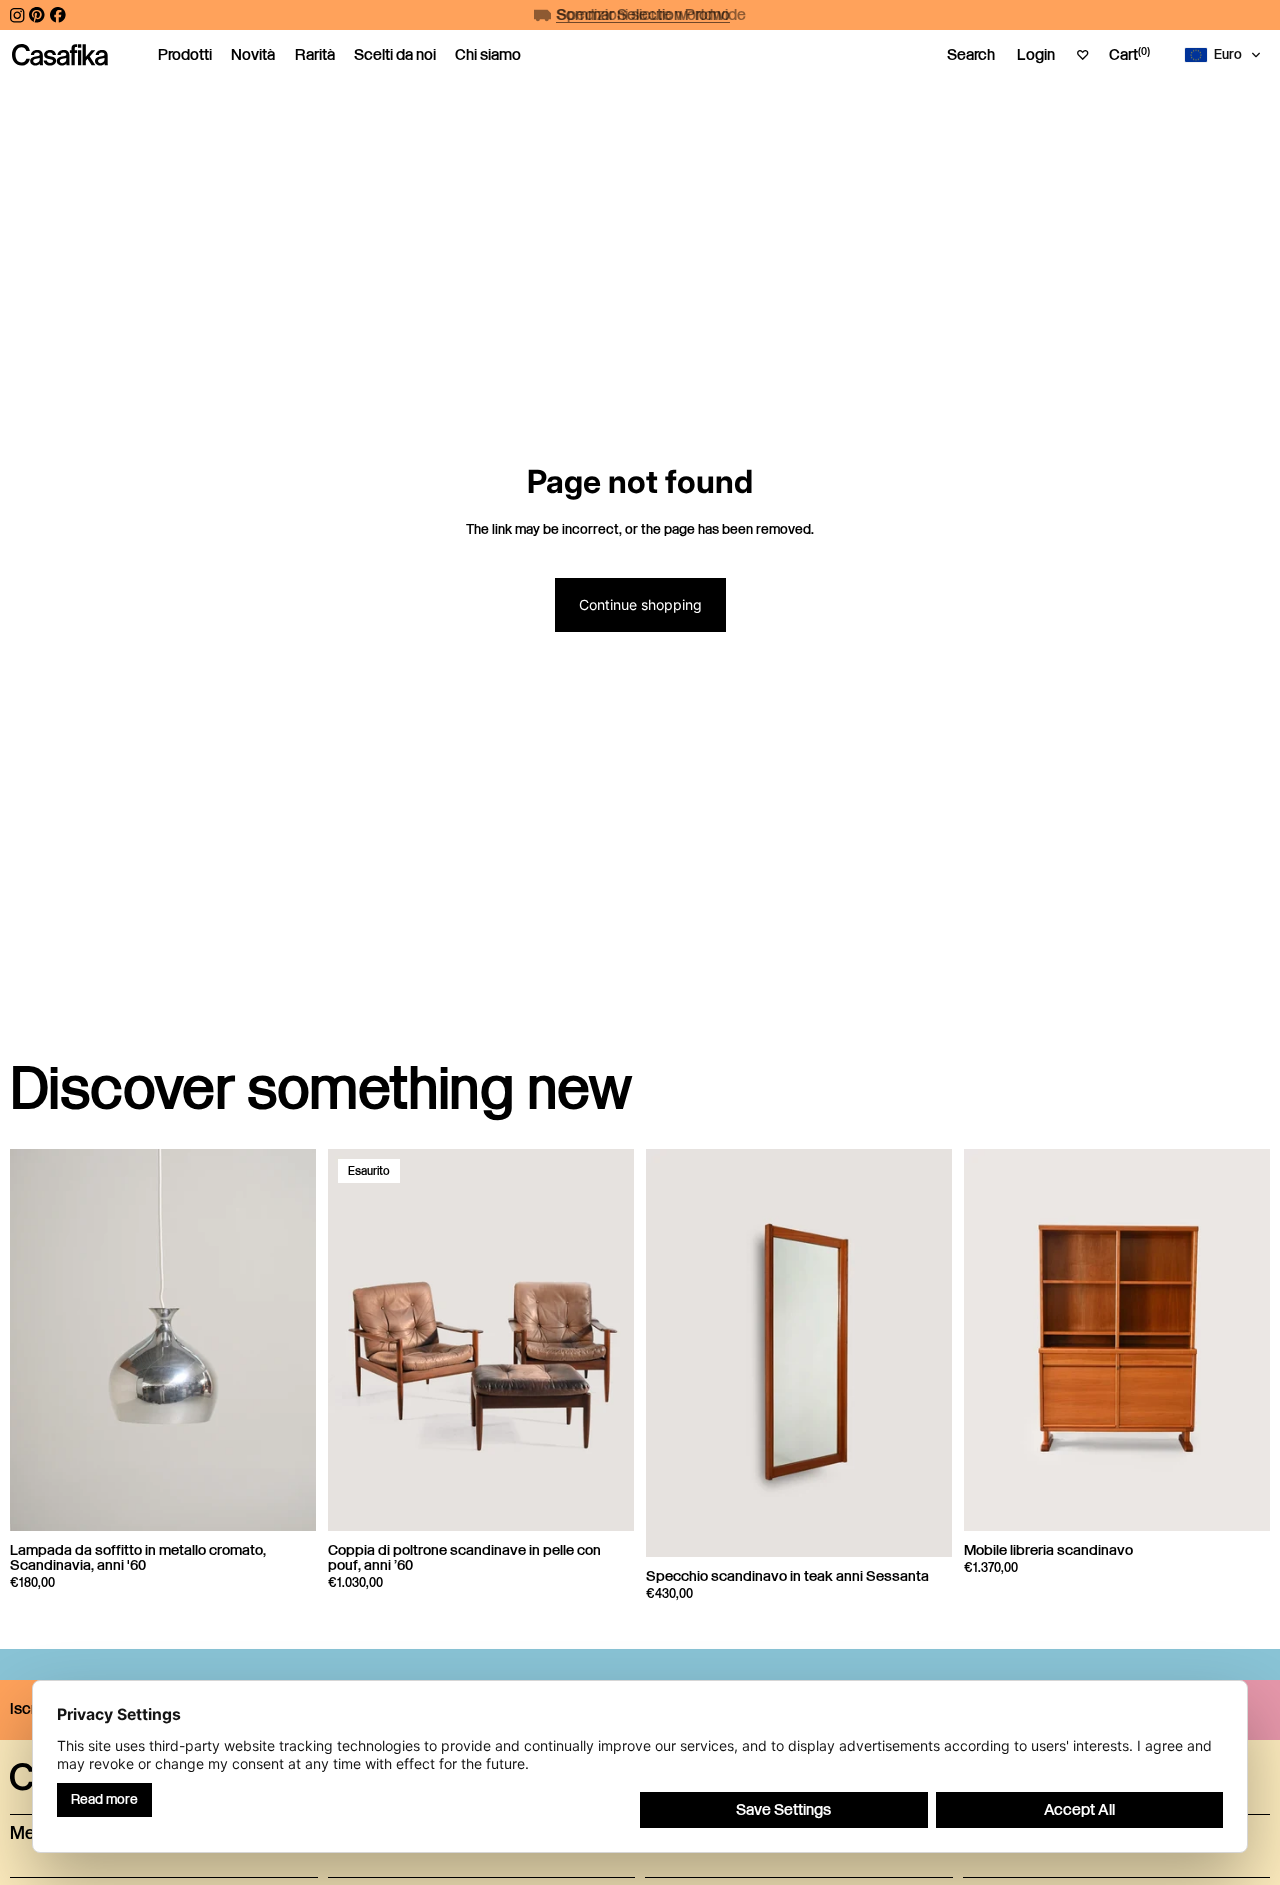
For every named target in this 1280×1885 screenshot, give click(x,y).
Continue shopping (640, 604)
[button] (1227, 55)
